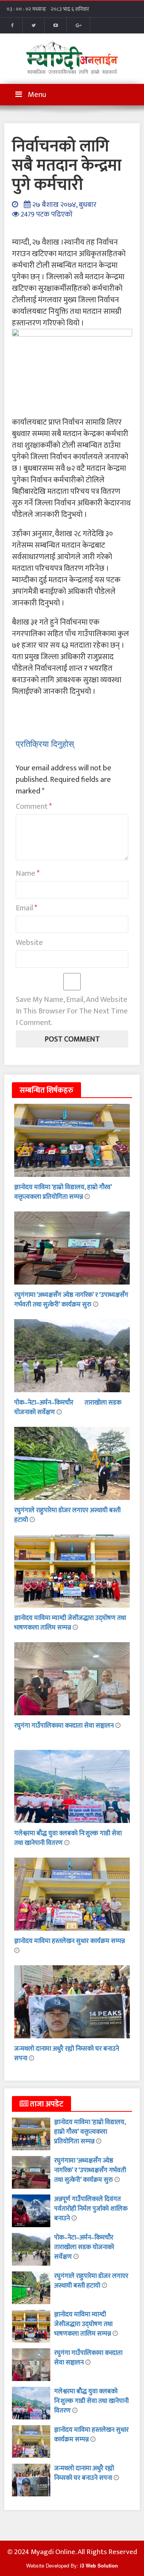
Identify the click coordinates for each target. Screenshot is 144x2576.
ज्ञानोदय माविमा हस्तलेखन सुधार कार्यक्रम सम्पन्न (70, 1941)
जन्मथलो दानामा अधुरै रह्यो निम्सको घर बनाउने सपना (67, 2054)
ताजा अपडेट (46, 2104)
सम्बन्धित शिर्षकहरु (46, 1090)
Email (26, 908)
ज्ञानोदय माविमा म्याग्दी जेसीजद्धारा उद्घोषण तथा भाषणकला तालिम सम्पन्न (70, 1623)
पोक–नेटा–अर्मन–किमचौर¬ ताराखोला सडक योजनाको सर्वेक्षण (68, 1407)
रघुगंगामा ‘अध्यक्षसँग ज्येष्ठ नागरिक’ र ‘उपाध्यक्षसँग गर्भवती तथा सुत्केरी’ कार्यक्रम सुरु (71, 1300)
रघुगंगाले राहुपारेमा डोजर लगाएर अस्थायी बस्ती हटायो (67, 1515)
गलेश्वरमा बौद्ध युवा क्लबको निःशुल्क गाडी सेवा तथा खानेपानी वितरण (91, 2401)
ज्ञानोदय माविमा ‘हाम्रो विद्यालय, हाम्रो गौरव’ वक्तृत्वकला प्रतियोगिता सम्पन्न (63, 1192)
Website (29, 943)
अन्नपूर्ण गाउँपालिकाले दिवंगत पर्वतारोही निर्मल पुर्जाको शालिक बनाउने (91, 2209)
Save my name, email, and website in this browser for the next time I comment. (72, 1011)
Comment (34, 806)
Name (28, 873)
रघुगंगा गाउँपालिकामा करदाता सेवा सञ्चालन (65, 1726)
